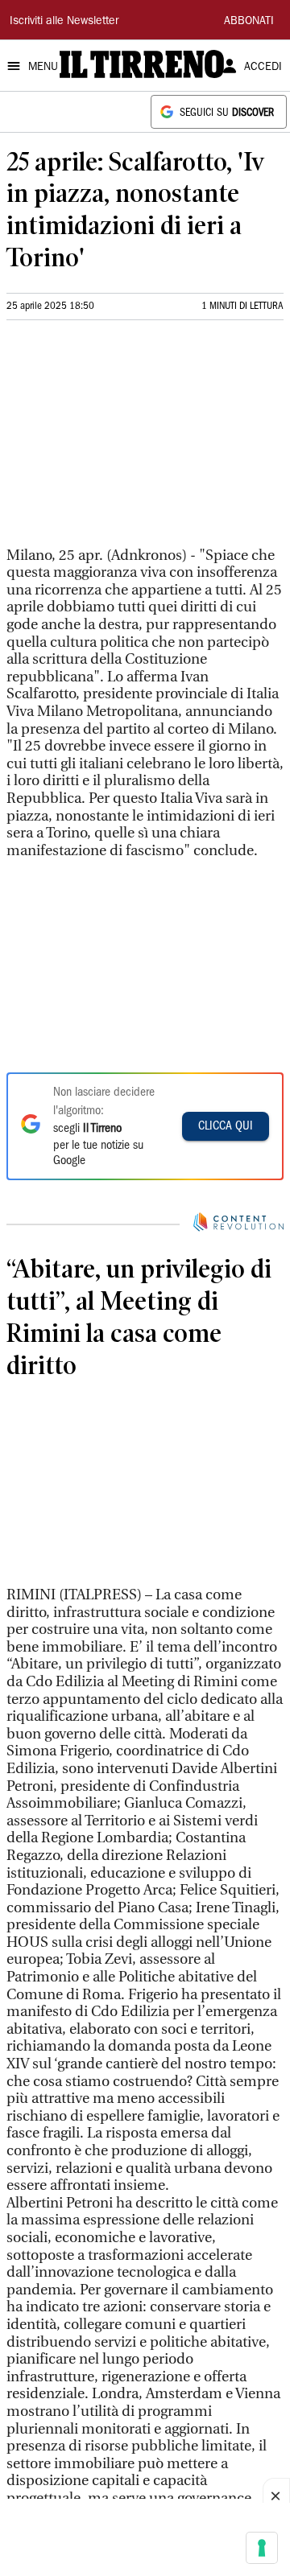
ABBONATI (249, 22)
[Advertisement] (127, 440)
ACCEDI (263, 68)
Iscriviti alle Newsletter (64, 22)
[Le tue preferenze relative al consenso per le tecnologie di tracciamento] (262, 2548)
